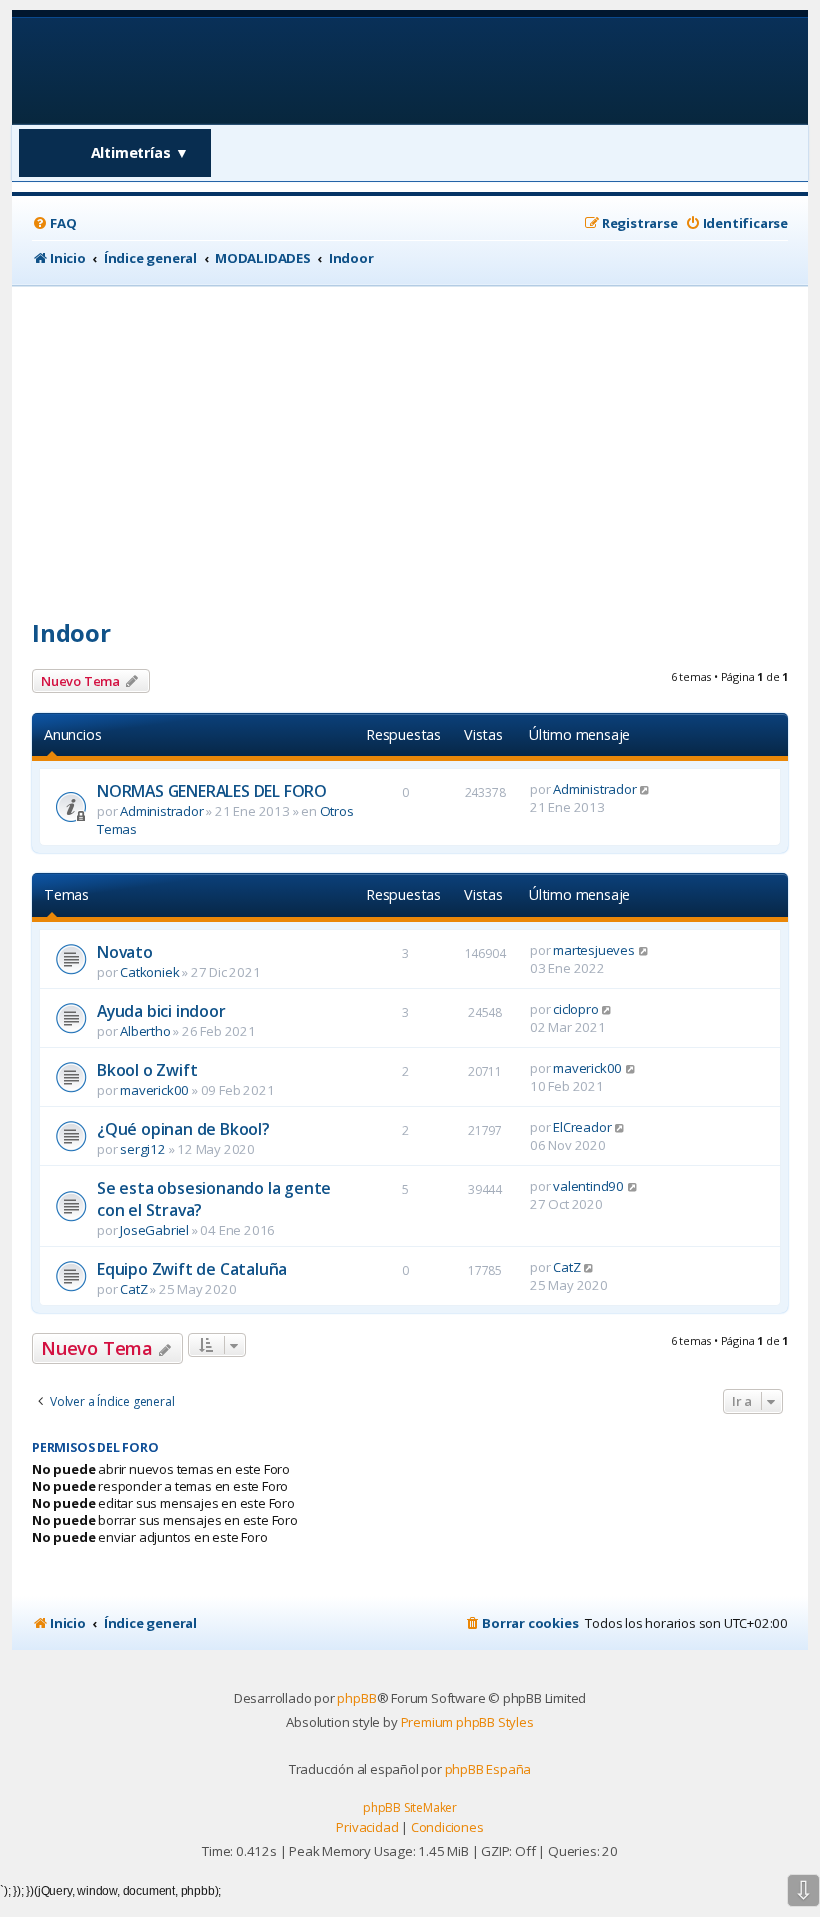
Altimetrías (140, 152)
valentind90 (588, 1186)
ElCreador (582, 1127)
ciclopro (575, 1009)
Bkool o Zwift (147, 1070)
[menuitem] (54, 223)
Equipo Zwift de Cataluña (192, 1269)
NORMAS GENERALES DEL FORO (212, 791)
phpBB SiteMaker (410, 1807)
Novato (125, 952)
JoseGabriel (154, 1230)
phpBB (356, 1698)
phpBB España (488, 1769)
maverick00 (154, 1090)
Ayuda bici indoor (161, 1011)
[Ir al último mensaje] (645, 789)
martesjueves (594, 950)
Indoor (71, 632)
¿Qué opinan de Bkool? (183, 1129)
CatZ (133, 1289)
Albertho (145, 1031)
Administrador (161, 811)
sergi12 (143, 1149)
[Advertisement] (410, 436)
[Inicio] (160, 69)
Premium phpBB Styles (467, 1722)
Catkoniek (149, 972)
